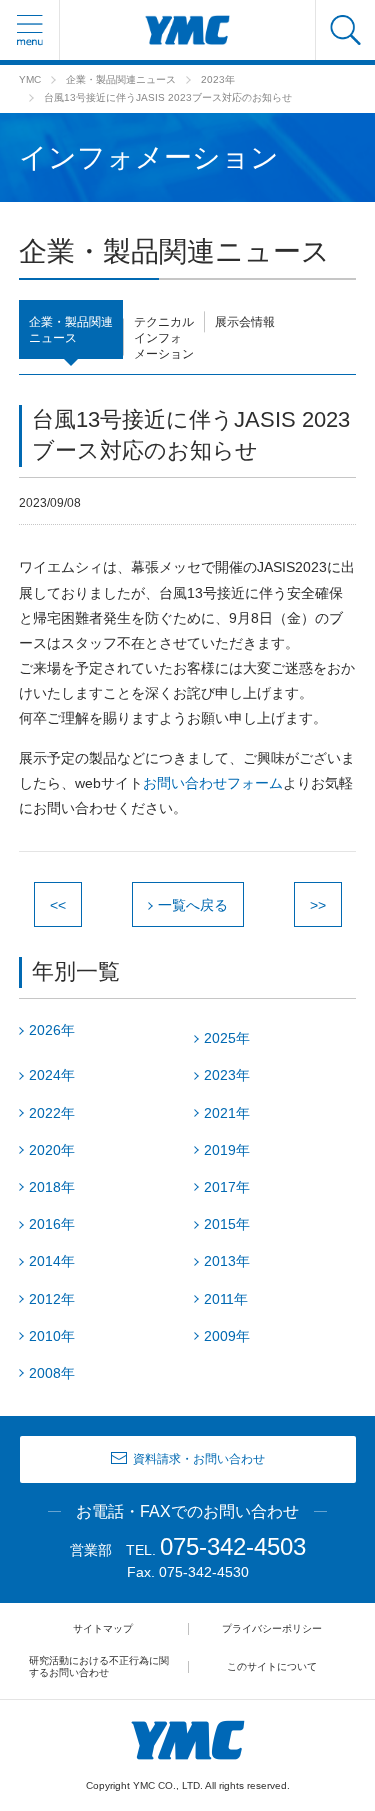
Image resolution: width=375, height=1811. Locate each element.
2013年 (227, 1261)
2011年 (226, 1299)
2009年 (227, 1336)
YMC (30, 79)
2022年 (52, 1113)
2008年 (52, 1373)
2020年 (52, 1150)
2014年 (52, 1261)
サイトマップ (103, 1628)
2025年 (227, 1038)
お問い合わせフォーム (213, 783)
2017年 (227, 1187)
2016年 (52, 1224)
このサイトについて (272, 1666)
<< (58, 905)
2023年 (218, 79)
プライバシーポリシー (272, 1628)
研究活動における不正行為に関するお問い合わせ (99, 1666)
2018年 (52, 1187)
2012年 (52, 1299)
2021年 (227, 1113)
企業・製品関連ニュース (121, 79)
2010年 (52, 1336)
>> (318, 905)
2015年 (227, 1224)
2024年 (52, 1075)
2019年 (227, 1150)
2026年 (52, 1030)
